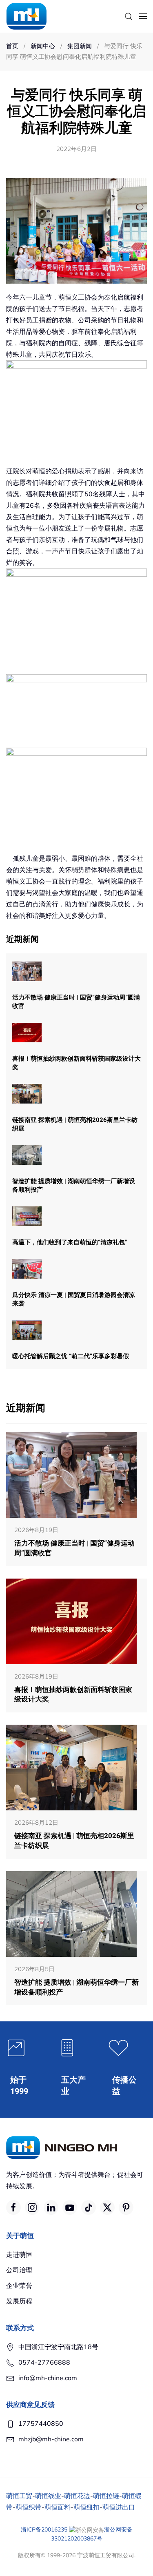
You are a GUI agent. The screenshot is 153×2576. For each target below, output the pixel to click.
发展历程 (19, 2301)
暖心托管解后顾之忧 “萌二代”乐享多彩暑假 (71, 1356)
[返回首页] (27, 16)
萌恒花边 (77, 2496)
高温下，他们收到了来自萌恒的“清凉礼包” (70, 1242)
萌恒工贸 (19, 2496)
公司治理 (19, 2270)
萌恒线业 (48, 2496)
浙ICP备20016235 (44, 2530)
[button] (129, 16)
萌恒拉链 (106, 2496)
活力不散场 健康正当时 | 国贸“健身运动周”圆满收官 (76, 1002)
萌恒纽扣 (86, 2507)
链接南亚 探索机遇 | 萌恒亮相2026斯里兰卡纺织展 (75, 1124)
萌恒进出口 (119, 2507)
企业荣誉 (19, 2286)
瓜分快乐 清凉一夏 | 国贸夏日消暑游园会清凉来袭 (74, 1299)
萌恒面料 (58, 2507)
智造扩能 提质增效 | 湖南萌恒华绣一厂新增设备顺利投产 (74, 1185)
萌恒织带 (29, 2507)
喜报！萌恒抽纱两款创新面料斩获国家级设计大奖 (76, 1063)
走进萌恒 (19, 2255)
